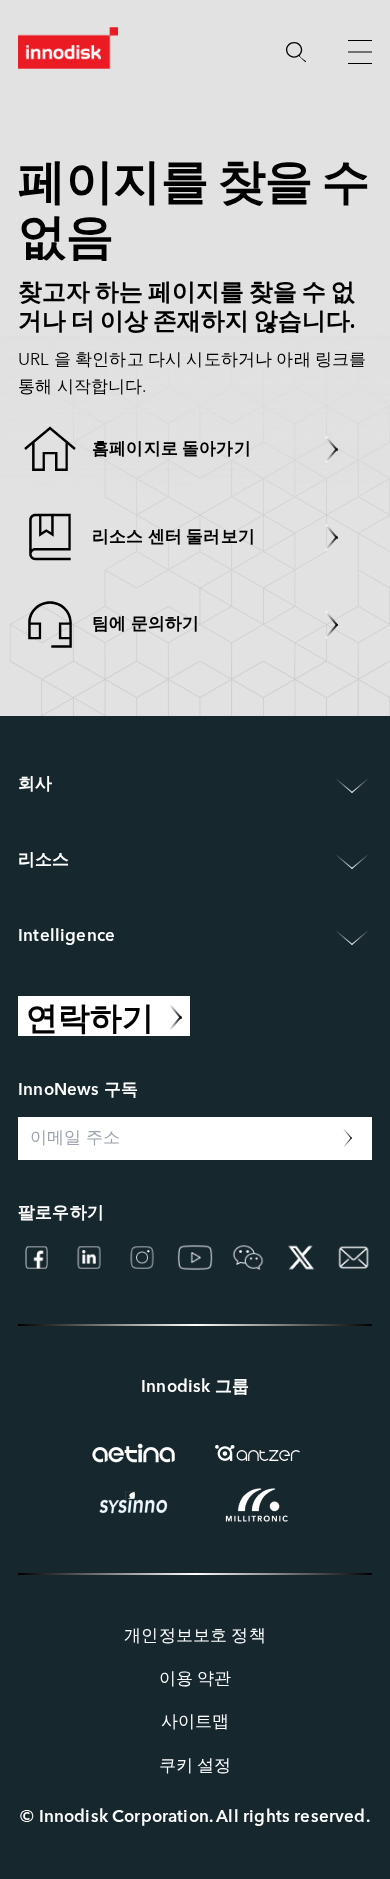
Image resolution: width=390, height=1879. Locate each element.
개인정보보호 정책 (195, 1636)
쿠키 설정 (195, 1766)
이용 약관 (195, 1679)
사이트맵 (195, 1722)
